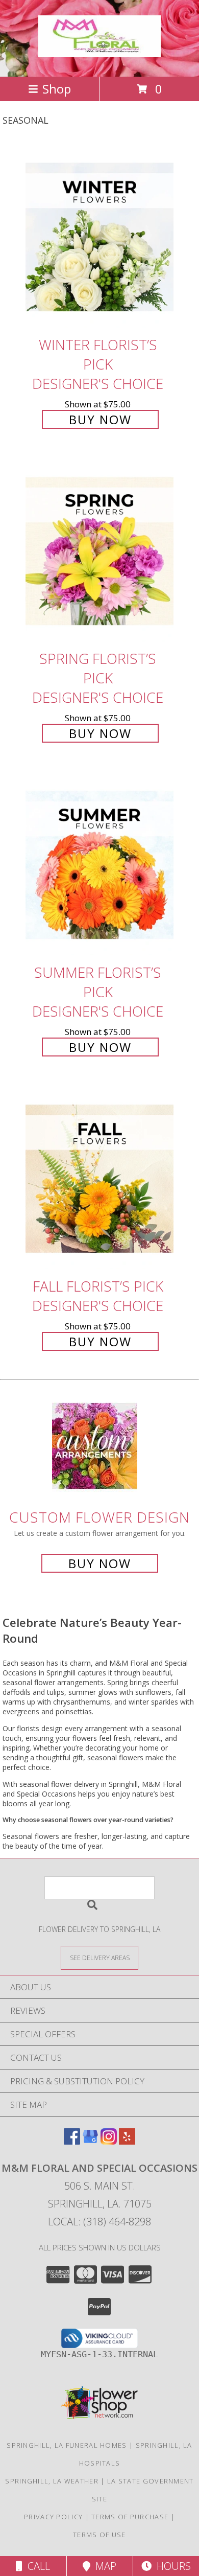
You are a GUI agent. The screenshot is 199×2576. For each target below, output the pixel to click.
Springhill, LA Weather (52, 2481)
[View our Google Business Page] (90, 2141)
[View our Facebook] (72, 2141)
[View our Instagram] (109, 2141)
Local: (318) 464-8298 (99, 2222)
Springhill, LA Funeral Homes (67, 2445)
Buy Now (100, 419)
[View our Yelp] (127, 2141)
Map (103, 2566)
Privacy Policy (53, 2517)
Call (36, 2566)
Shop (57, 89)
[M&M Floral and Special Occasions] (99, 52)
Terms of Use (99, 2535)
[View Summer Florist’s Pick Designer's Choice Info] (99, 866)
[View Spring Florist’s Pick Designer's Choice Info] (99, 552)
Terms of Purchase (130, 2517)
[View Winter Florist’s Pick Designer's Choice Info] (99, 238)
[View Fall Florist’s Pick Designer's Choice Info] (99, 1179)
